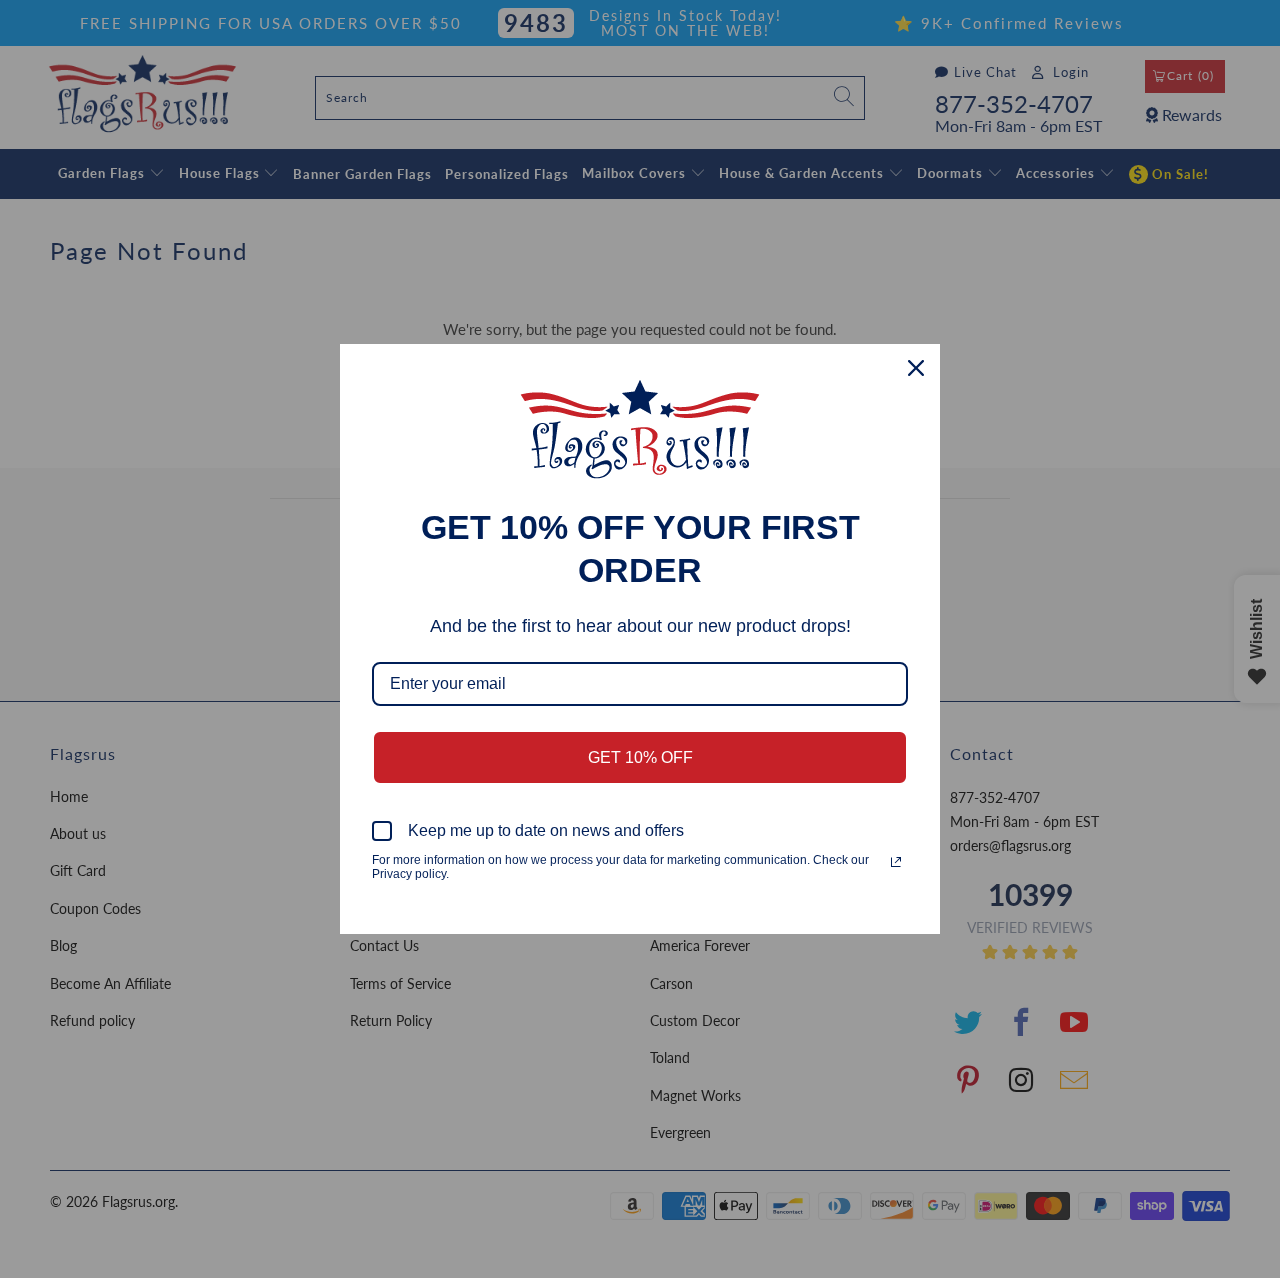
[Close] (916, 368)
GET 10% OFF (640, 757)
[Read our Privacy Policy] (896, 862)
